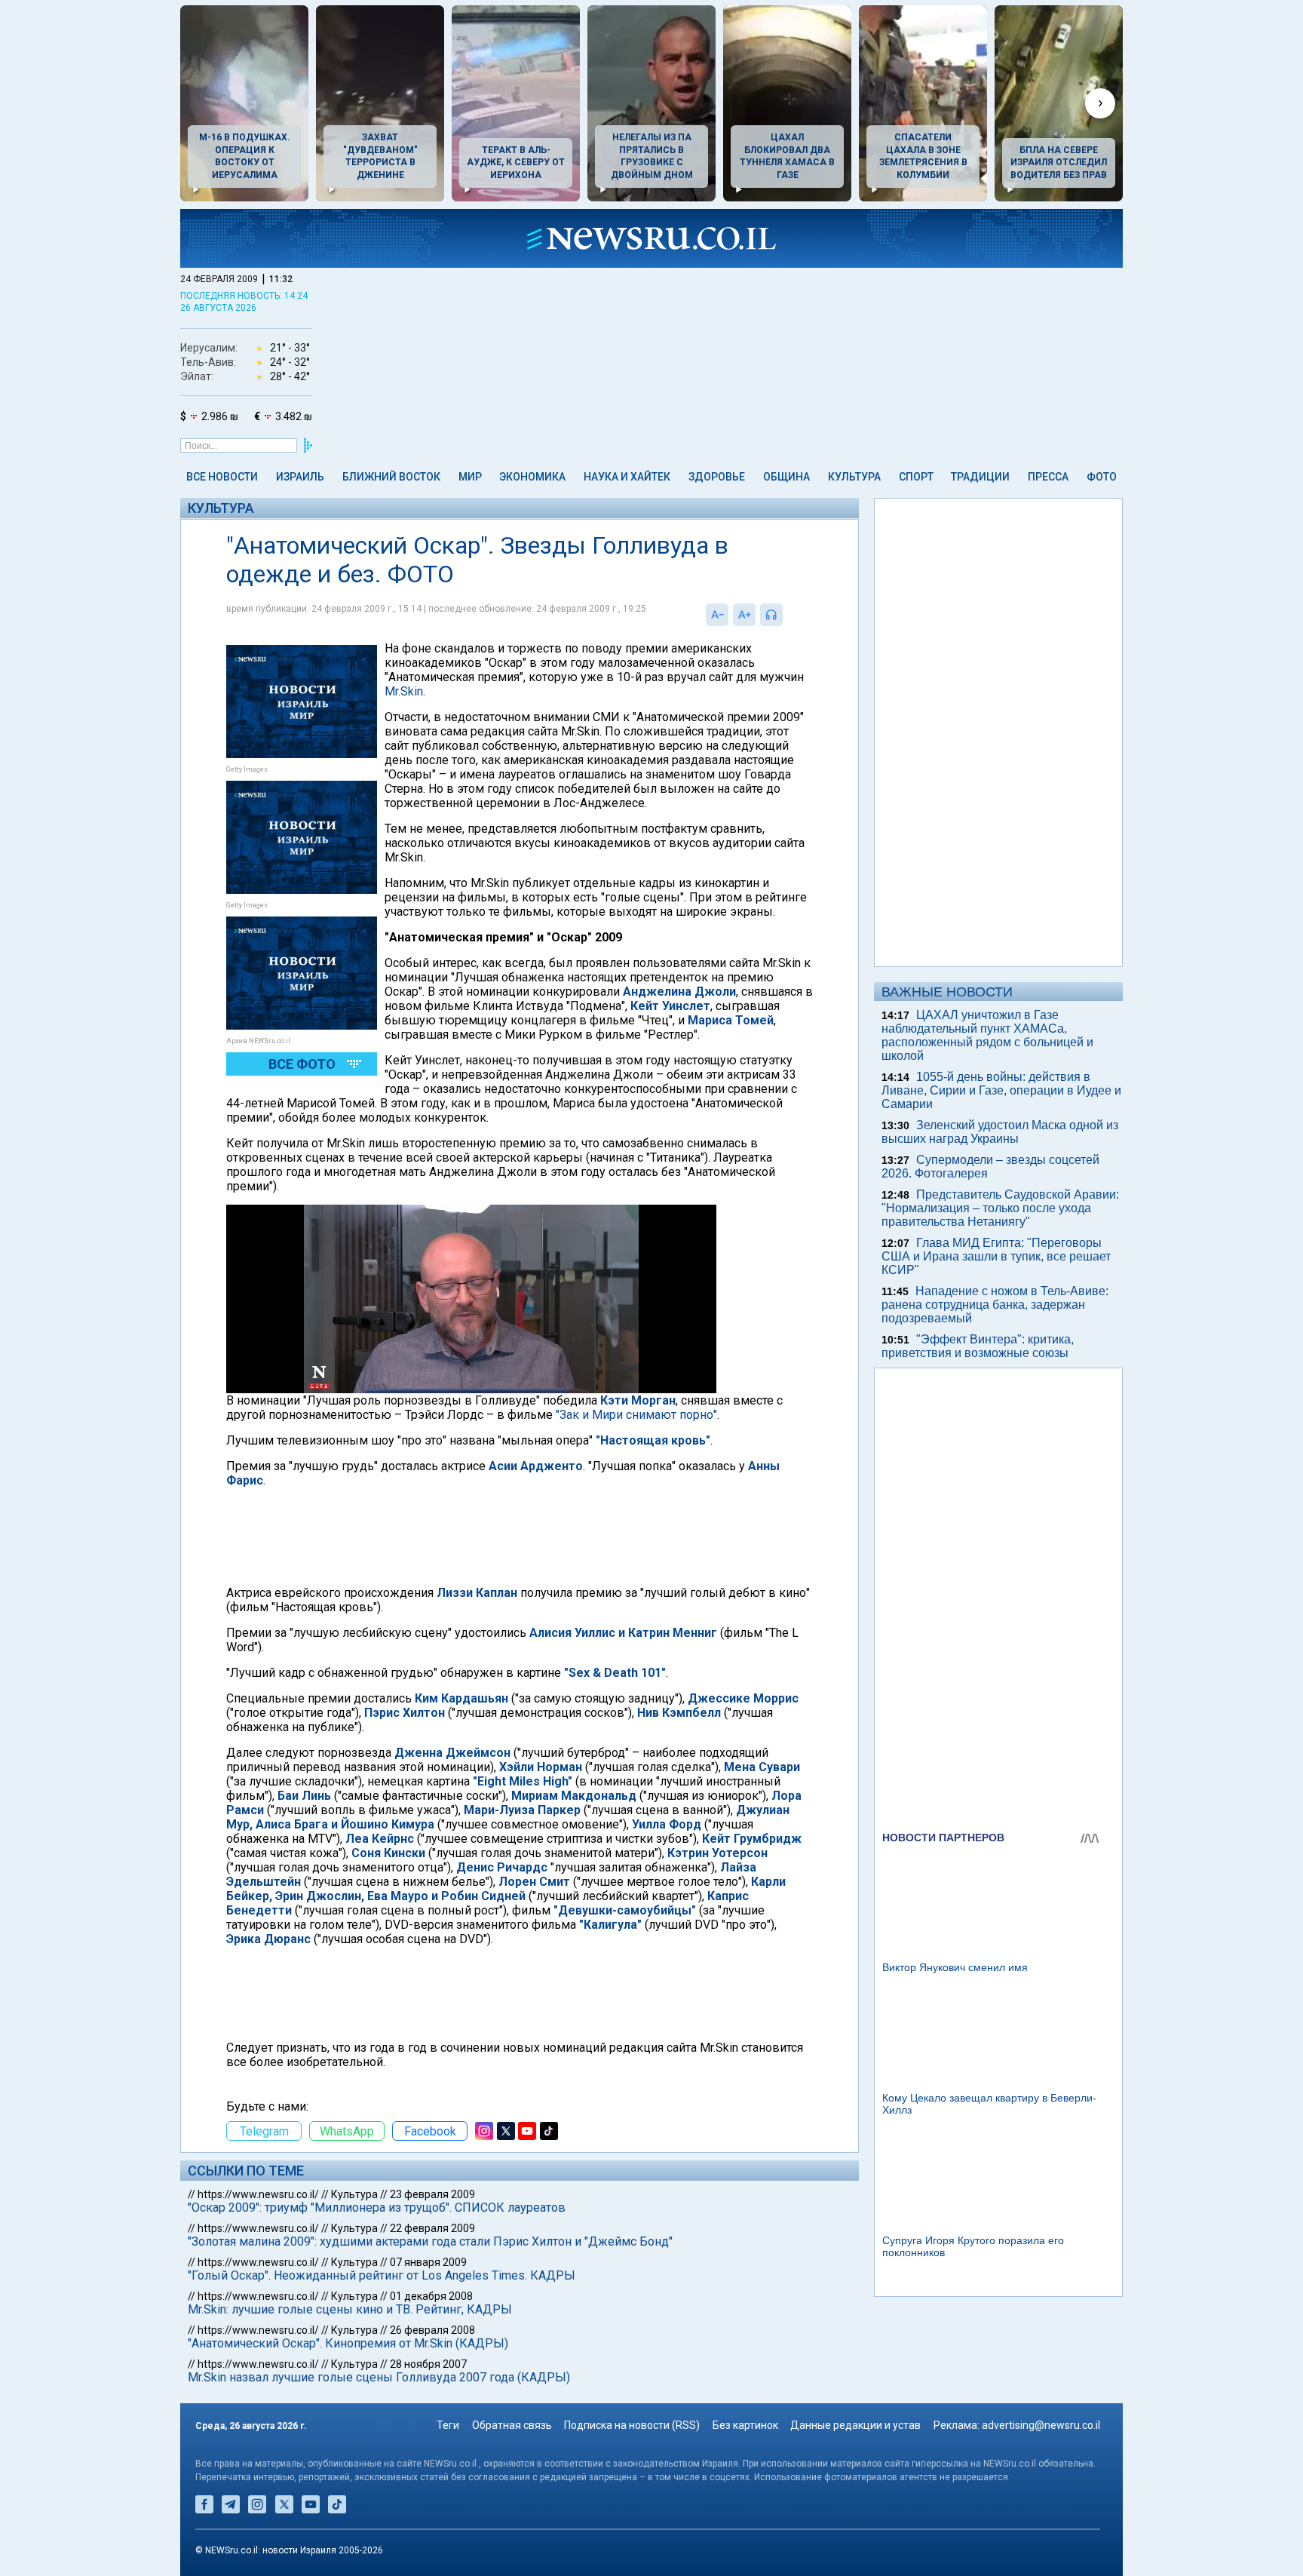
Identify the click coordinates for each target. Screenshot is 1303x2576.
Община (786, 477)
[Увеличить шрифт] (744, 615)
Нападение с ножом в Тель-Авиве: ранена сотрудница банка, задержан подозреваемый (995, 1305)
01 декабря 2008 (431, 2296)
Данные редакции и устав (855, 2425)
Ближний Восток (391, 477)
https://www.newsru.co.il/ (258, 2194)
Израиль (300, 477)
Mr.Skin (404, 691)
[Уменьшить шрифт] (717, 615)
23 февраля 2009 (432, 2194)
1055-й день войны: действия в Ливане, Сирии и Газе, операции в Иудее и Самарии (1001, 1090)
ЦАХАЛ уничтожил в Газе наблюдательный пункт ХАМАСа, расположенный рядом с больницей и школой (987, 1035)
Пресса (1048, 477)
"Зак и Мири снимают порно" (636, 1415)
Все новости (222, 477)
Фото (1102, 477)
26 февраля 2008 (432, 2330)
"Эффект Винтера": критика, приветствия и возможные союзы (978, 1346)
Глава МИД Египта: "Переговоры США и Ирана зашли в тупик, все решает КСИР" (996, 1256)
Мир (470, 477)
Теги (448, 2425)
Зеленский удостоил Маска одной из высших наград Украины (1000, 1132)
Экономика (532, 477)
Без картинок (745, 2425)
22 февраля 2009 (432, 2228)
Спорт (916, 477)
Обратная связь (512, 2425)
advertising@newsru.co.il (1041, 2425)
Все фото (302, 1064)
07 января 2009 (428, 2262)
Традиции (980, 477)
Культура (854, 477)
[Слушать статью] (786, 615)
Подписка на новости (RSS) (632, 2425)
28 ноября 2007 (428, 2364)
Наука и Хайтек (627, 477)
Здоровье (717, 477)
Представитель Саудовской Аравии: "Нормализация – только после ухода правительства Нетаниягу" (1000, 1208)
